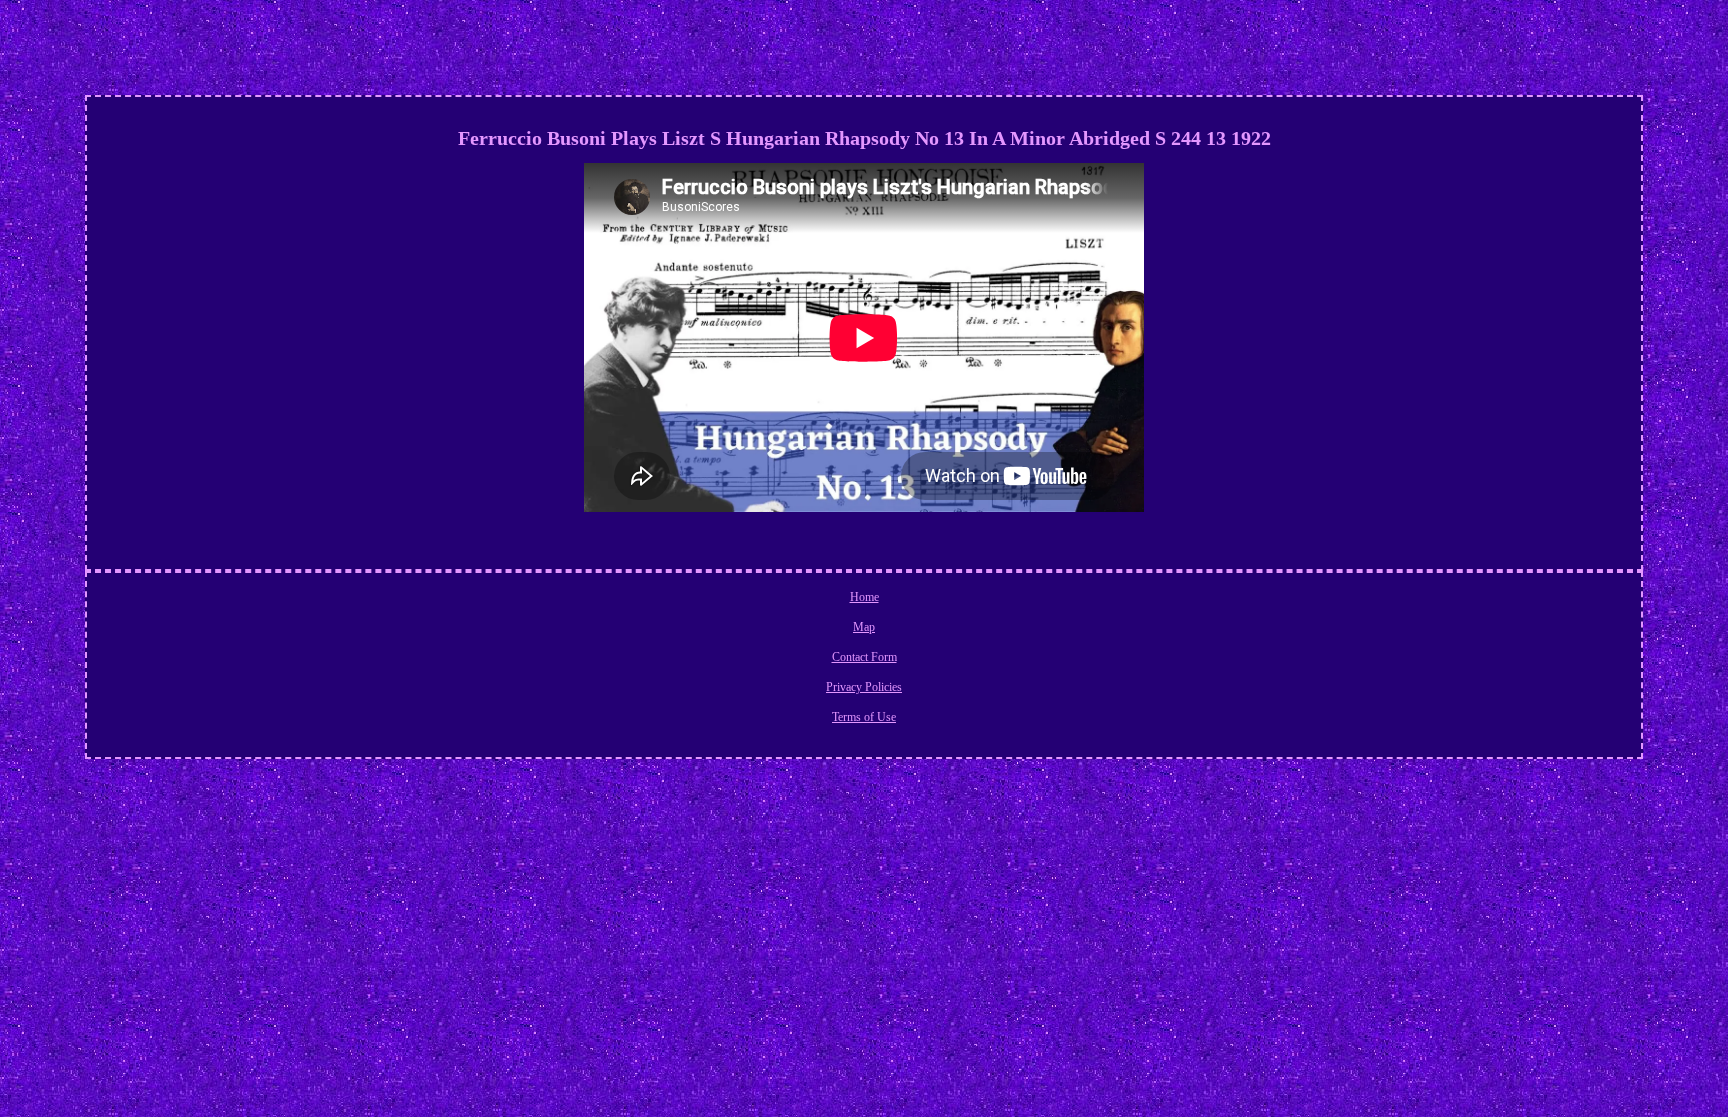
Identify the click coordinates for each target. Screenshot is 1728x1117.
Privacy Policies (864, 687)
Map (864, 627)
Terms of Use (864, 717)
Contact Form (864, 657)
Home (864, 597)
